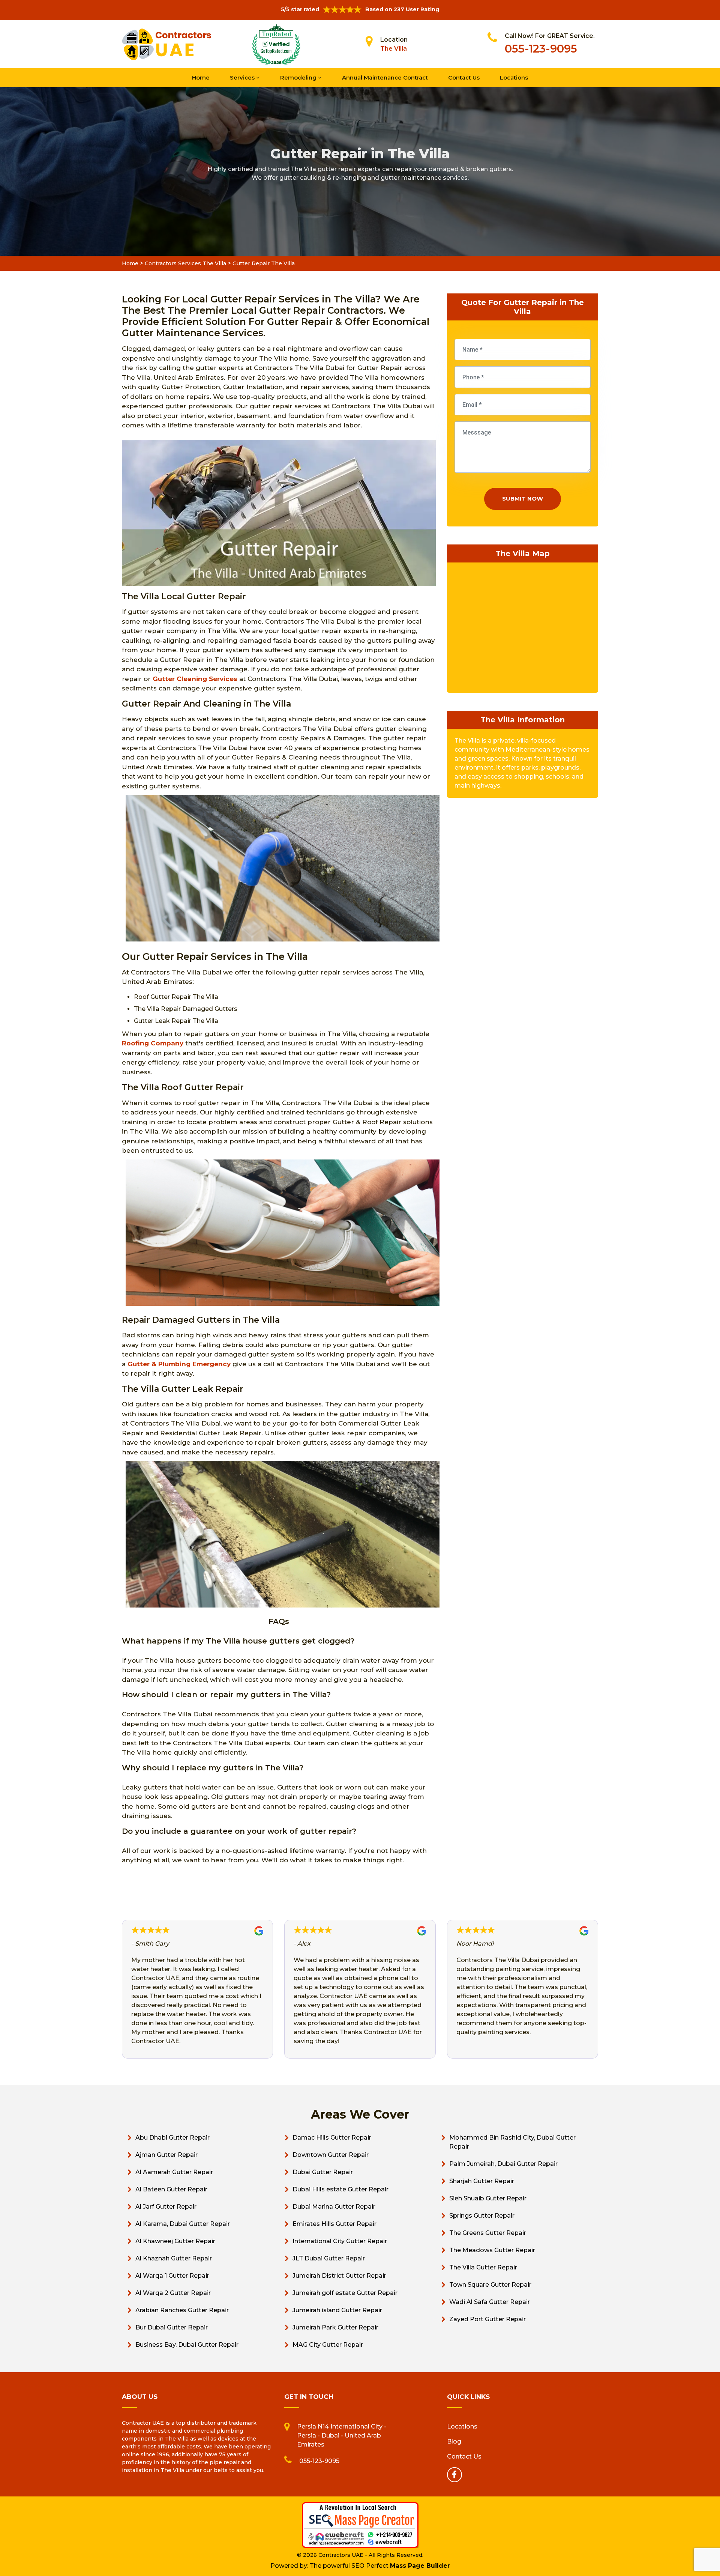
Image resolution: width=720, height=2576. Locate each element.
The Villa (394, 49)
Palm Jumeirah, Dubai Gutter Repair (503, 2164)
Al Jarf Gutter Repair (166, 2207)
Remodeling (299, 77)
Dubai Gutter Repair (323, 2172)
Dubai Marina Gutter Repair (334, 2207)
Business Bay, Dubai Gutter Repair (187, 2345)
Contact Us (464, 77)
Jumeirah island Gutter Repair (337, 2310)
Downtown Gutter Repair (331, 2155)
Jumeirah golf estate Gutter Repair (345, 2293)
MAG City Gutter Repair (328, 2345)
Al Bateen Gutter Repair (171, 2189)
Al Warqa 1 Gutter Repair (172, 2276)
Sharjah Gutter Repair (482, 2181)
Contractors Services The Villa (185, 263)
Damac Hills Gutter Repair (332, 2138)
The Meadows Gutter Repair (492, 2250)
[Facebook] (454, 2475)
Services (243, 77)
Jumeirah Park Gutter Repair (335, 2327)
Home (201, 77)
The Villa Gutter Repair (483, 2267)
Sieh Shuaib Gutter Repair (488, 2198)
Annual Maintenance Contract (385, 77)
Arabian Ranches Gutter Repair (182, 2310)
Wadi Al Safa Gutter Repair (490, 2302)
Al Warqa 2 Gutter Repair (173, 2293)
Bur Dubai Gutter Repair (172, 2327)
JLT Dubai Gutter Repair (329, 2258)
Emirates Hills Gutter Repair (334, 2224)
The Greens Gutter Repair (488, 2233)
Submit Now (523, 499)
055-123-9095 (541, 49)
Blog (454, 2441)
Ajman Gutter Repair (166, 2155)
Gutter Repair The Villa (264, 263)
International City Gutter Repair (340, 2241)
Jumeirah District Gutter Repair (339, 2276)
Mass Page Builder (420, 2566)
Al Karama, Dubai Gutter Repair (183, 2224)
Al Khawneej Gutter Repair (175, 2241)
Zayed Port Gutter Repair (487, 2319)
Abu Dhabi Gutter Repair (172, 2138)
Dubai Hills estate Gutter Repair (340, 2189)
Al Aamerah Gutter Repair (174, 2172)
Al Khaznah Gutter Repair (174, 2258)
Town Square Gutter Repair (490, 2285)
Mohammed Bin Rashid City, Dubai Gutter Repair (512, 2142)
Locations (514, 77)
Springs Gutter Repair (482, 2216)
